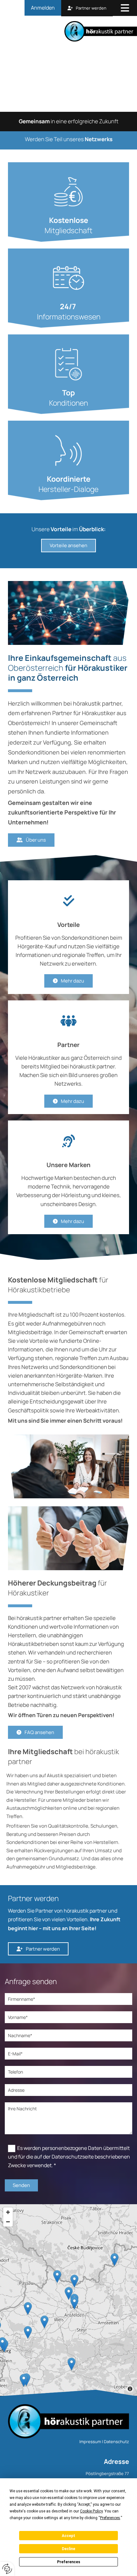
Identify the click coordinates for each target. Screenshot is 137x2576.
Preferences (69, 2562)
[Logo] (71, 31)
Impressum (90, 2442)
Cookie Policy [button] (91, 2511)
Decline (68, 2549)
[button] (125, 9)
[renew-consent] (7, 2569)
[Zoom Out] (8, 2222)
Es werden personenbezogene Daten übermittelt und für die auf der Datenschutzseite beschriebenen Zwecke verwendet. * (69, 2157)
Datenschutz (116, 2442)
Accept (68, 2536)
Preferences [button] (110, 2518)
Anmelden (43, 8)
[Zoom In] (8, 2212)
